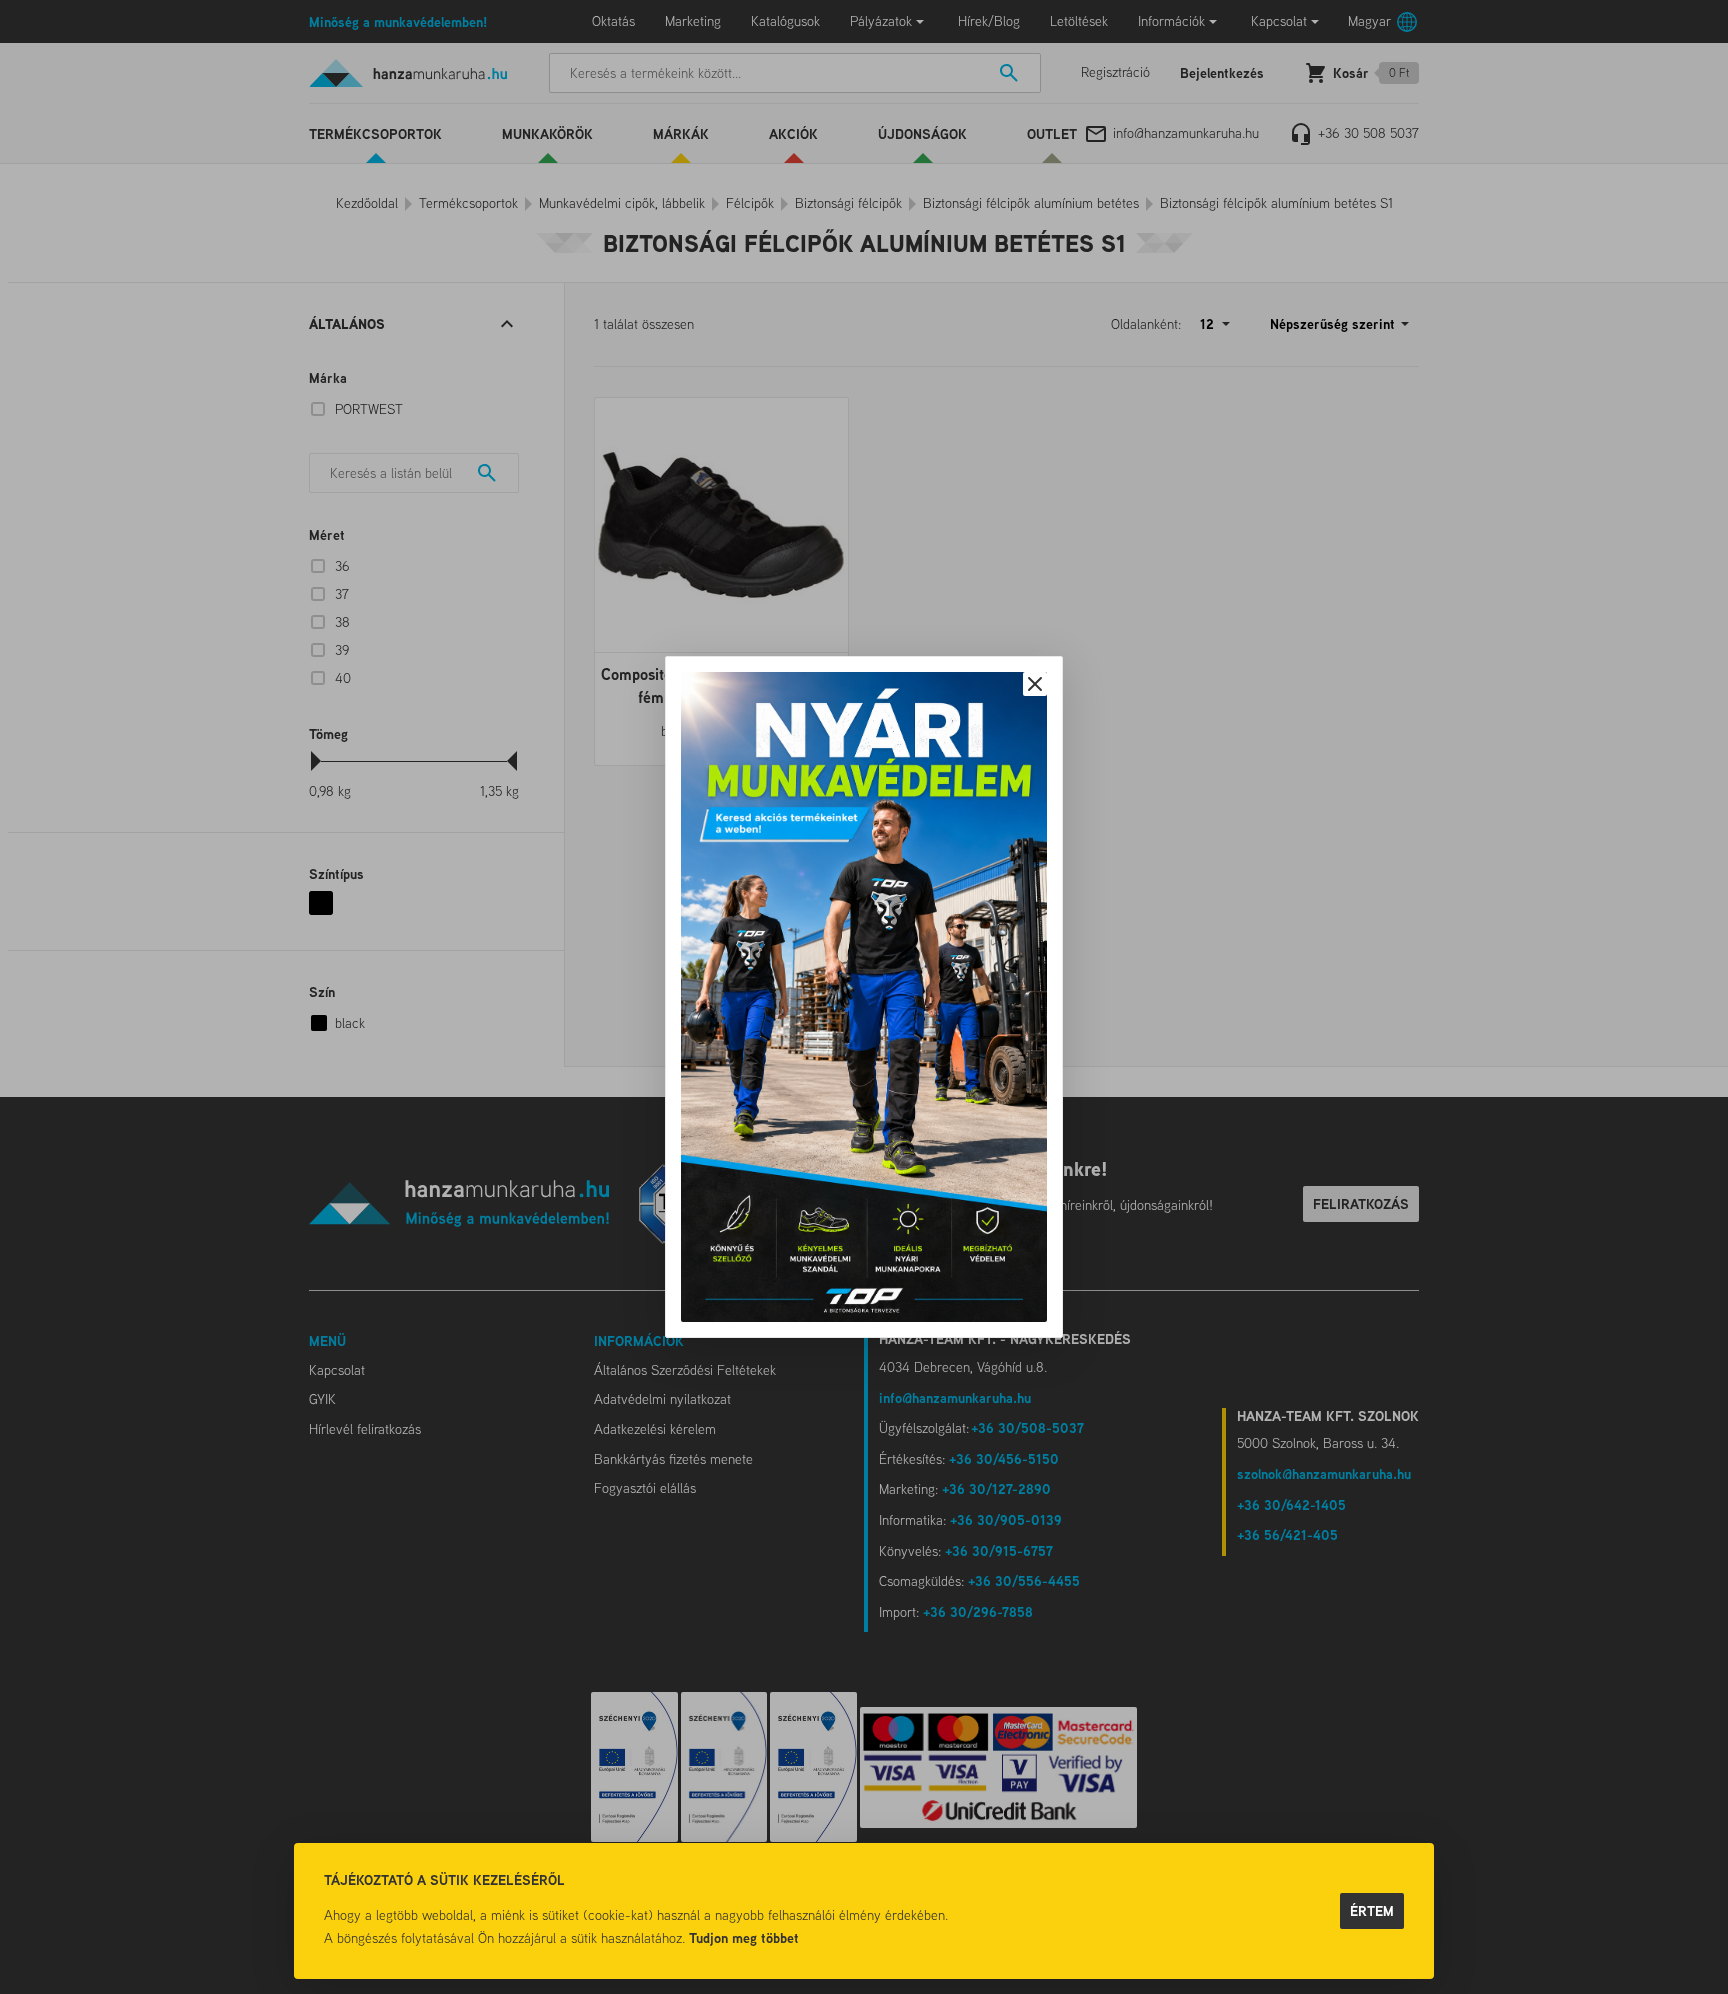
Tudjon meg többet (744, 1937)
